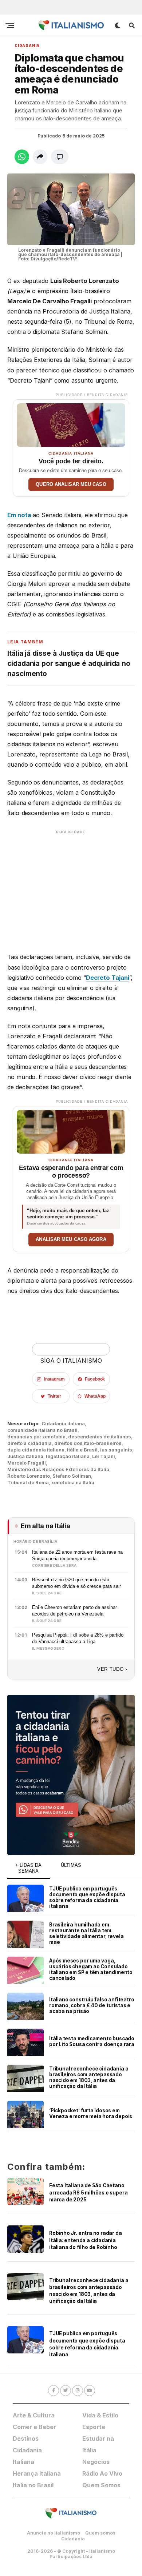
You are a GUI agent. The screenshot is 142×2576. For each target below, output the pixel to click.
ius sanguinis (116, 1450)
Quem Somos (101, 2485)
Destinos (26, 2439)
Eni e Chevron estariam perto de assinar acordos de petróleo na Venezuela (74, 1610)
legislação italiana (68, 1456)
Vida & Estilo (100, 2415)
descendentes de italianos (100, 1437)
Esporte (94, 2427)
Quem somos (100, 2533)
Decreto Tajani (108, 978)
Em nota (19, 515)
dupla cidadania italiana (36, 1450)
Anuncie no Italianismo (54, 2533)
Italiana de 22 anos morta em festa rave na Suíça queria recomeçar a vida (77, 1555)
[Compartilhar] (40, 157)
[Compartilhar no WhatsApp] (22, 157)
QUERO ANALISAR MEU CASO (71, 484)
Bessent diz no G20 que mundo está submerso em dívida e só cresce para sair (76, 1583)
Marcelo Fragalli (27, 1463)
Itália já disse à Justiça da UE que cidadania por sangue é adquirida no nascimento (69, 664)
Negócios (96, 2462)
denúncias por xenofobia (36, 1437)
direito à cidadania (29, 1443)
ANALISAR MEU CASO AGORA (71, 1239)
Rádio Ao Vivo (102, 2473)
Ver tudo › (112, 1669)
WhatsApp (95, 1396)
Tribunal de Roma (28, 1483)
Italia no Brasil (33, 2485)
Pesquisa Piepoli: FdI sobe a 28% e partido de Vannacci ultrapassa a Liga (78, 1638)
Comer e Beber (34, 2427)
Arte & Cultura (34, 2415)
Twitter (54, 1396)
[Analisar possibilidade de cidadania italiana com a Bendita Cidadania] (71, 423)
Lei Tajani (104, 1456)
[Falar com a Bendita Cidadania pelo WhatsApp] (71, 1775)
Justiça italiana (25, 1456)
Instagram (54, 1379)
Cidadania (73, 2539)
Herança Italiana (37, 2473)
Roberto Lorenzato (29, 1476)
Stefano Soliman (72, 1476)
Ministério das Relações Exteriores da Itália (58, 1469)
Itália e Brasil (82, 1450)
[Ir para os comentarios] (60, 157)
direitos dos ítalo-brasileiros (88, 1443)
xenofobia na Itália (73, 1483)
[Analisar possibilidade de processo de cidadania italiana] (71, 1130)
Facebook (95, 1379)
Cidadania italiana (63, 1424)
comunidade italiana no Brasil (42, 1430)
